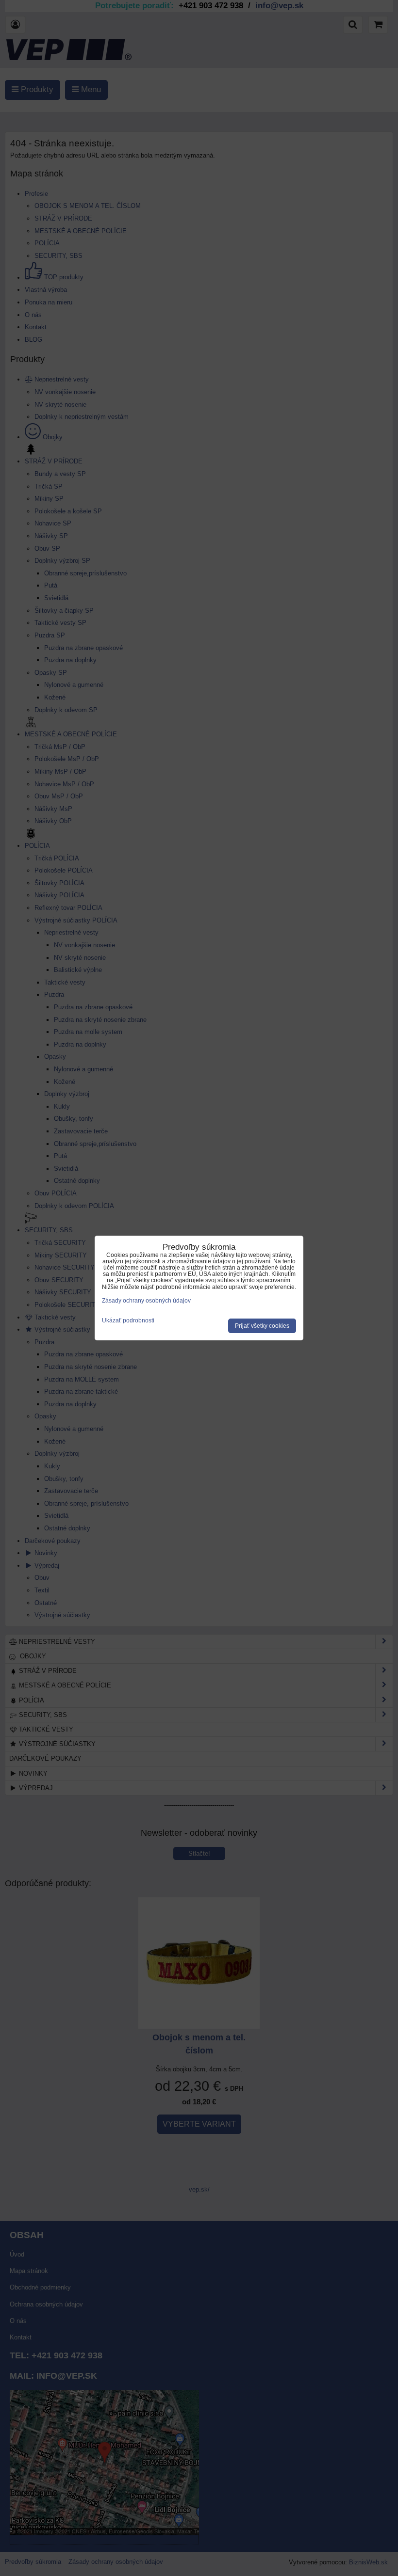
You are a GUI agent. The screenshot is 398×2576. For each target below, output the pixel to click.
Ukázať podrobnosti (128, 1321)
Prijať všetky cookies (262, 1326)
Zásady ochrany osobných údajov (146, 1301)
